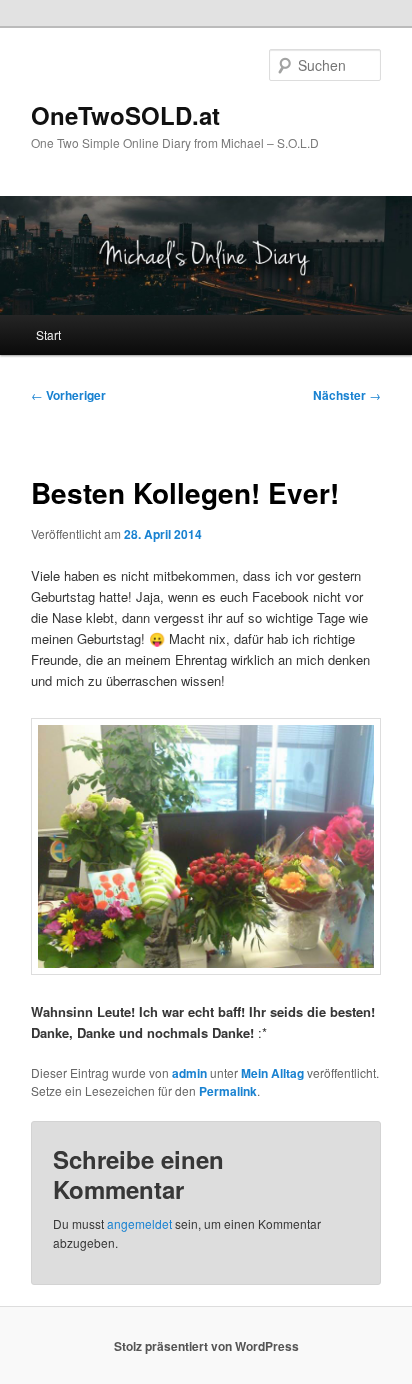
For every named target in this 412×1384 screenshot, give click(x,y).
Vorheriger (68, 395)
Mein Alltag (272, 1073)
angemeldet (139, 1223)
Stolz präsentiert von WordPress (206, 1346)
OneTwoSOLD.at (125, 115)
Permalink (228, 1091)
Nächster (347, 395)
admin (189, 1073)
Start (48, 334)
